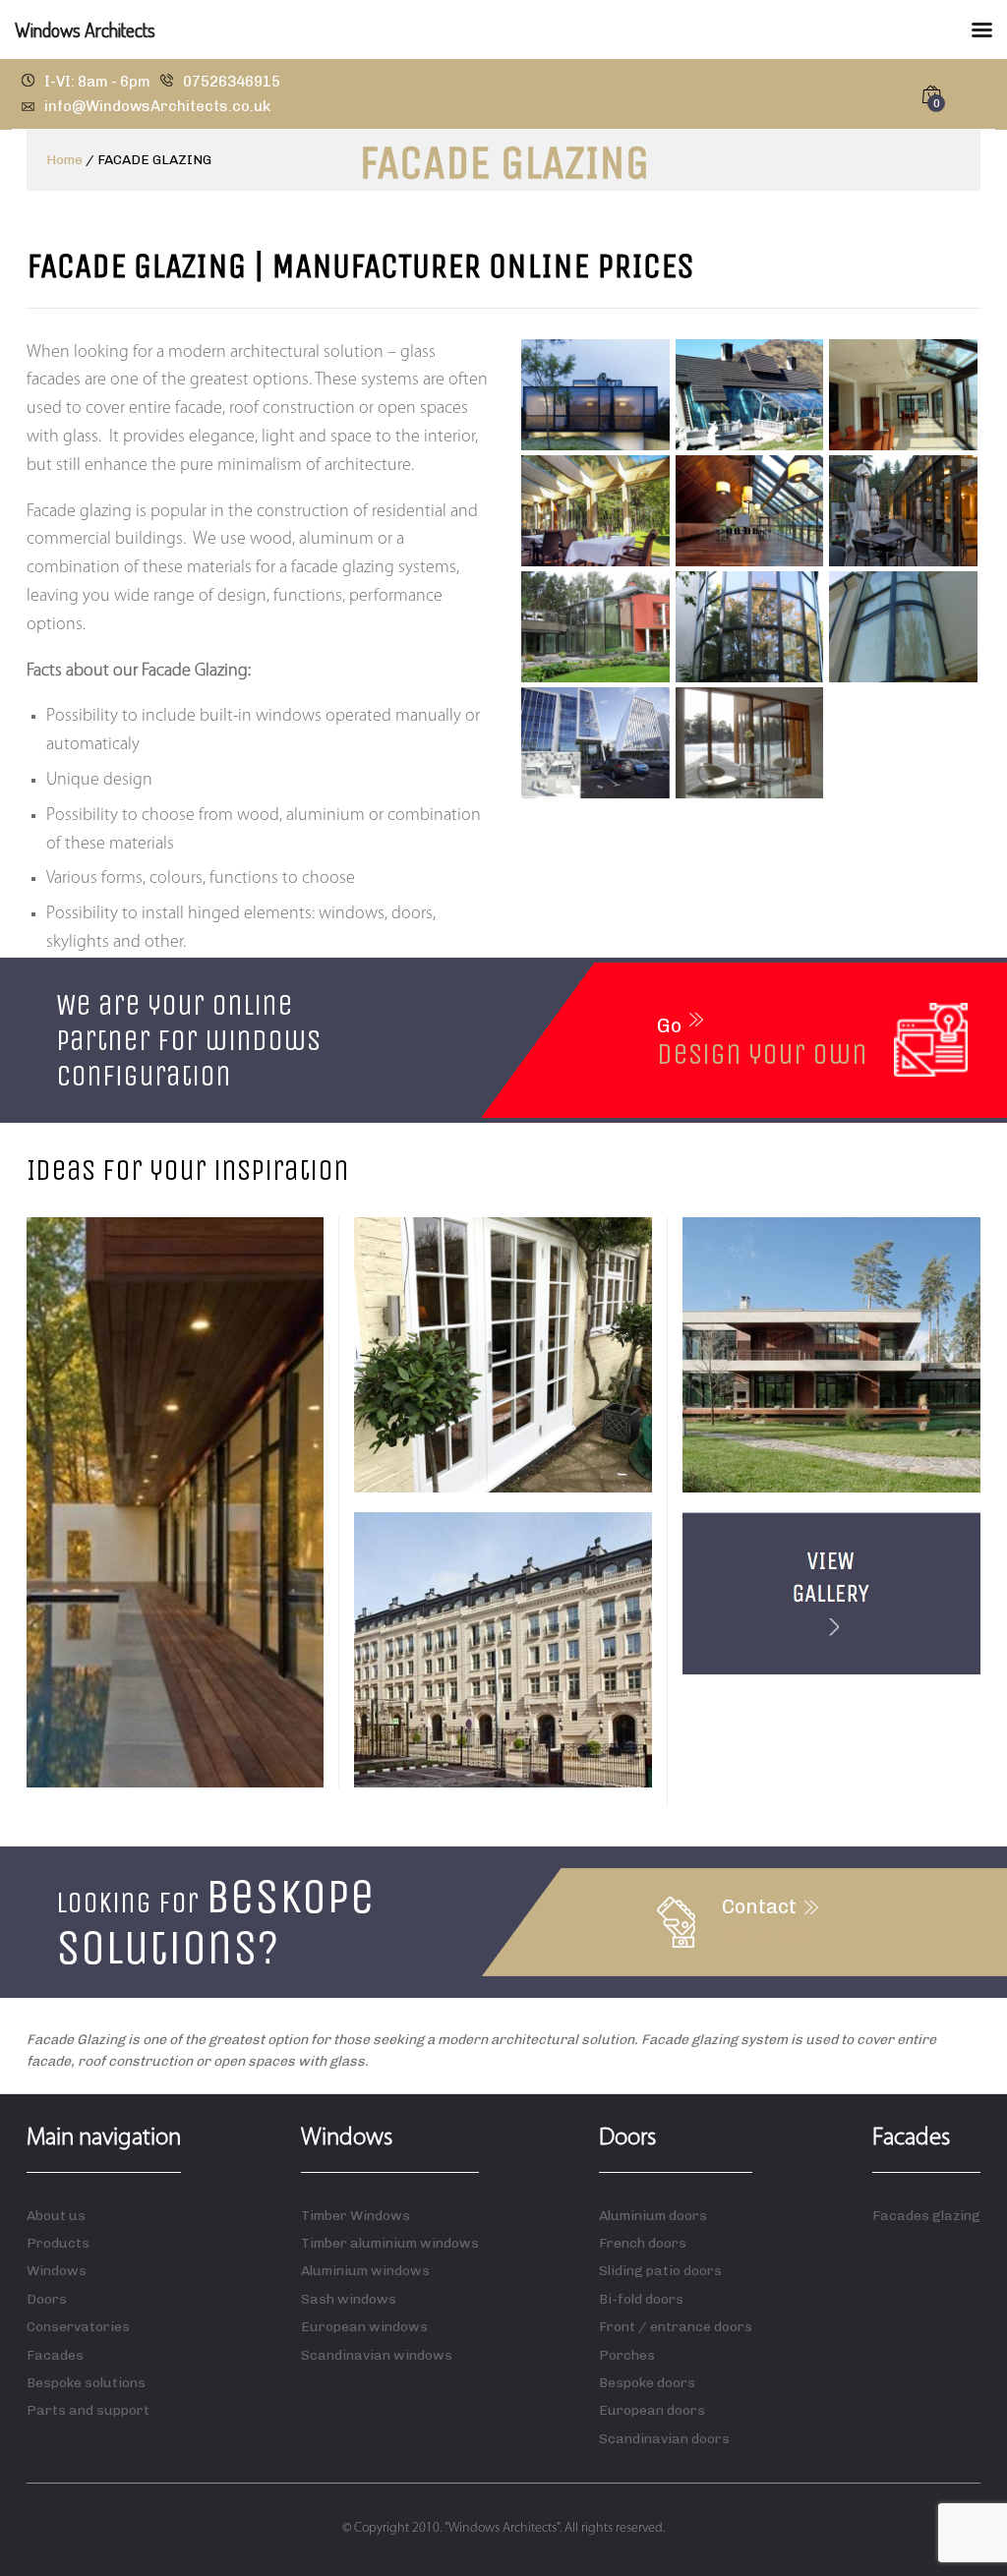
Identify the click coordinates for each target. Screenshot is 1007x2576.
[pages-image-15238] (595, 743)
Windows (57, 2271)
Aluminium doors (653, 2216)
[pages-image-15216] (903, 511)
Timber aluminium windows (390, 2243)
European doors (652, 2410)
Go (669, 1025)
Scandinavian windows (377, 2355)
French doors (643, 2243)
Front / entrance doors (676, 2327)
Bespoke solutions (86, 2383)
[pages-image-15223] (595, 627)
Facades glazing (926, 2216)
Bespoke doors (647, 2383)
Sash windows (349, 2299)
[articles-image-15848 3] (750, 395)
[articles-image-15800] (595, 395)
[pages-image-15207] (750, 511)
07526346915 (232, 82)
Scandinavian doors (664, 2439)
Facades (55, 2355)
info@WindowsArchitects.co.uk (157, 106)
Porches (627, 2355)
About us (56, 2216)
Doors (47, 2299)
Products (58, 2243)
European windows (364, 2327)
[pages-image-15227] (750, 627)
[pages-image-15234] (903, 627)
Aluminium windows (365, 2271)
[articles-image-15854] (903, 395)
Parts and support (88, 2410)
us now (768, 1935)
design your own (762, 1054)
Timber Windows (355, 2216)
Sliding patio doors (660, 2271)
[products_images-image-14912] (750, 743)
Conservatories (78, 2327)
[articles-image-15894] (595, 511)
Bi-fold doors (641, 2299)
